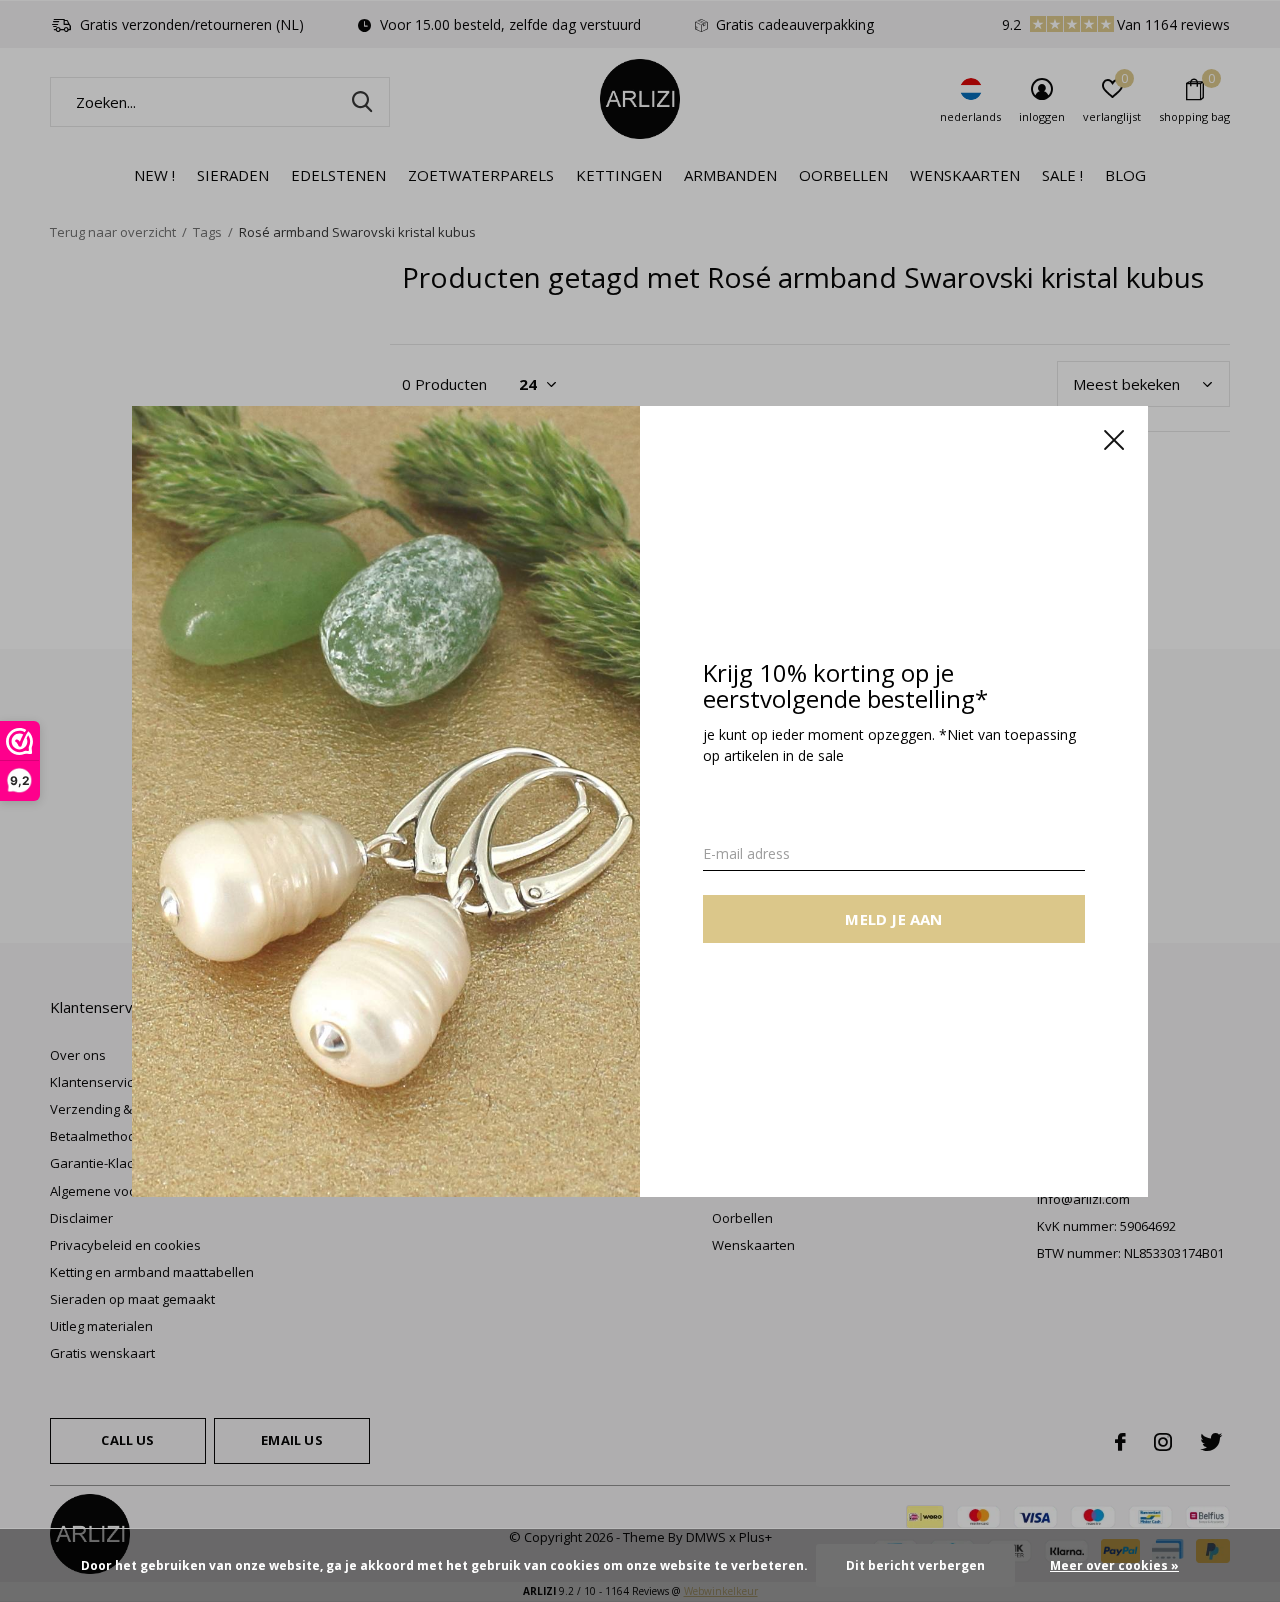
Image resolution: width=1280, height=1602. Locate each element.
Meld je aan (893, 918)
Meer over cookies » (1114, 1565)
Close (1114, 440)
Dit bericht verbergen (915, 1565)
